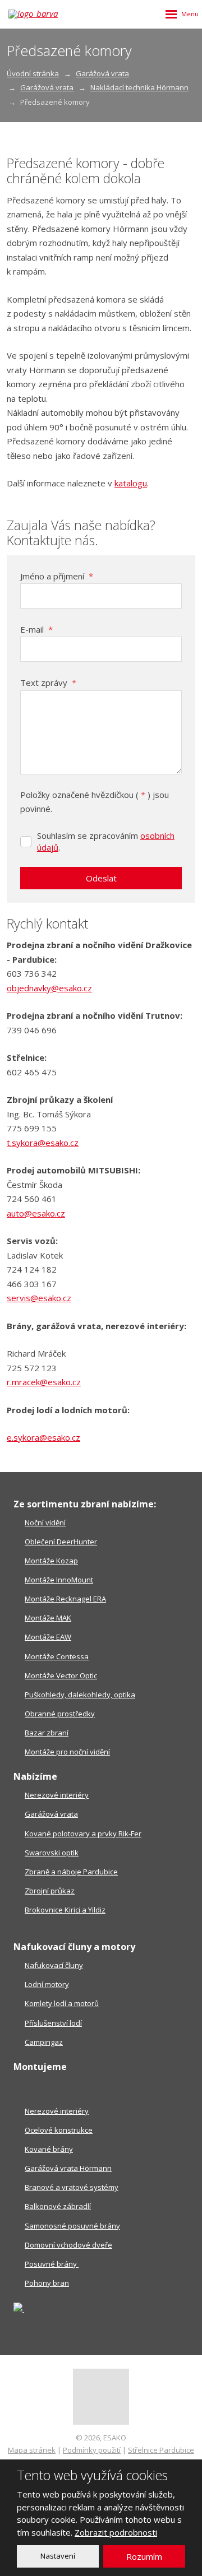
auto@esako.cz (36, 1213)
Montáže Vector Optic (61, 1675)
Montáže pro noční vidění (67, 1752)
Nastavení (58, 2556)
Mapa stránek (32, 2450)
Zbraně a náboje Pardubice (71, 1872)
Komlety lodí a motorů (62, 2003)
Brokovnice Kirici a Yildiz (65, 1910)
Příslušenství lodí (53, 2023)
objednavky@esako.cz (49, 988)
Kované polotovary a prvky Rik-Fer (83, 1834)
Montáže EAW (48, 1637)
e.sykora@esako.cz (43, 1437)
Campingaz (44, 2042)
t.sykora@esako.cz (43, 1143)
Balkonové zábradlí (58, 2206)
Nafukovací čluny (54, 1965)
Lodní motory (47, 1984)
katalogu (131, 483)
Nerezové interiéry (57, 1795)
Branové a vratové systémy (72, 2187)
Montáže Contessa (57, 1656)
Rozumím (144, 2556)
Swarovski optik (52, 1853)
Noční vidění (45, 1523)
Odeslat (101, 878)
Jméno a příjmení (57, 576)
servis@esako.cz (39, 1298)
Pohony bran (47, 2283)
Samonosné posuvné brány (72, 2226)
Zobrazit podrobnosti (116, 2532)
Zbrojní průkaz (50, 1891)
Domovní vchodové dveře (68, 2245)
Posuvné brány (52, 2264)
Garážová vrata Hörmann (68, 2168)
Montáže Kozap (51, 1561)
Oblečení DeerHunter (61, 1542)
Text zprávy (48, 683)
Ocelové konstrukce (59, 2130)
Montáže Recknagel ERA (65, 1599)
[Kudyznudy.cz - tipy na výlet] (19, 2309)
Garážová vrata (51, 1814)
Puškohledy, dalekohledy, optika (80, 1695)
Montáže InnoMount (59, 1580)
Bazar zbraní (47, 1733)
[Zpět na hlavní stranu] (39, 14)
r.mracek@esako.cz (44, 1382)
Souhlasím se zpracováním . (106, 841)
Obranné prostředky (60, 1714)
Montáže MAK (48, 1618)
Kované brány (49, 2149)
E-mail (36, 629)
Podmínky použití (92, 2450)
